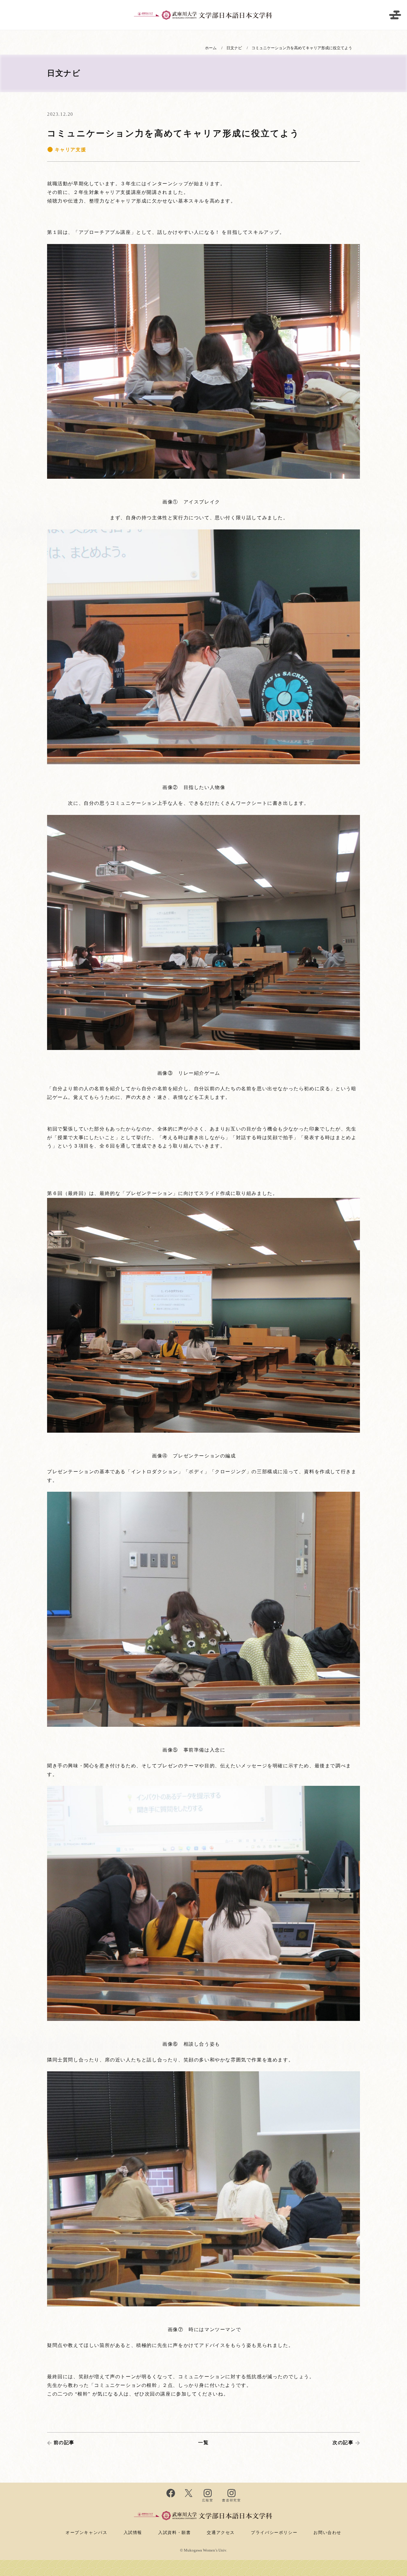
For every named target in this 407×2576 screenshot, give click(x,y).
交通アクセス (221, 2532)
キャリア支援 (70, 150)
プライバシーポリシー (274, 2532)
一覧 (203, 2443)
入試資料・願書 (174, 2532)
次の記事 (343, 2443)
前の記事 (64, 2443)
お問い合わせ (327, 2532)
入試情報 (133, 2532)
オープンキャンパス (86, 2532)
